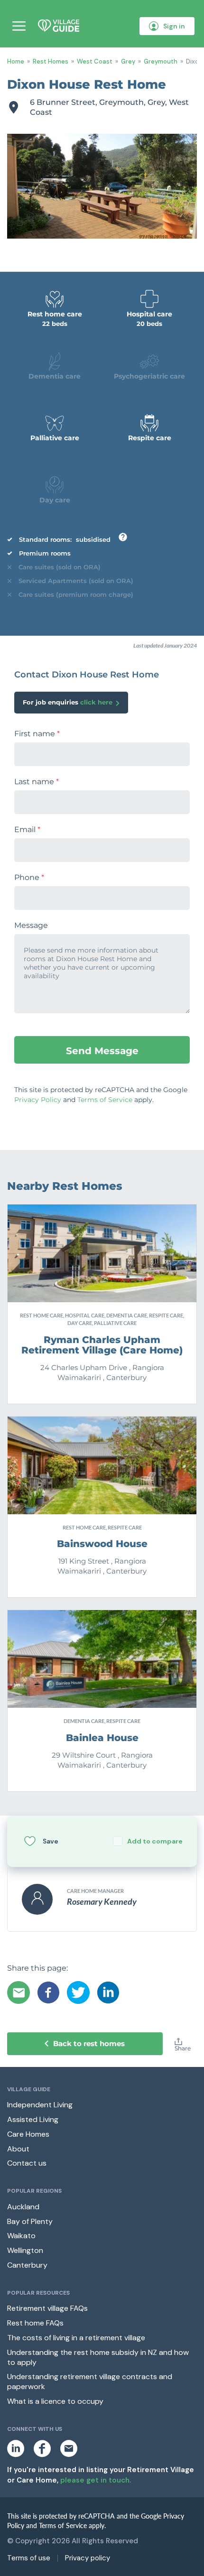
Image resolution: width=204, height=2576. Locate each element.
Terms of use (29, 2558)
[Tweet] (78, 1992)
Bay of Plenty (30, 2221)
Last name (37, 782)
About (18, 2149)
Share (183, 2048)
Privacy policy (88, 2558)
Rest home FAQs (35, 2323)
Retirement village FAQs (47, 2308)
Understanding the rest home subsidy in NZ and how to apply (98, 2357)
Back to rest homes (89, 2043)
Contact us (27, 2163)
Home (16, 61)
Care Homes (28, 2134)
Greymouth (161, 61)
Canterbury (27, 2265)
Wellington (25, 2250)
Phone (29, 878)
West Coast (95, 61)
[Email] (19, 1992)
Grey (128, 61)
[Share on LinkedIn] (108, 1992)
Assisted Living (33, 2119)
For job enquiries (68, 702)
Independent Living (40, 2105)
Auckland (23, 2207)
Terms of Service (105, 1100)
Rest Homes (51, 61)
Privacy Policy (38, 1100)
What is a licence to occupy (55, 2401)
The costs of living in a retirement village (76, 2338)
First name (37, 734)
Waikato (21, 2236)
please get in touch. (96, 2480)
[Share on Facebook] (48, 1992)
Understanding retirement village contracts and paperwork (90, 2381)
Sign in (174, 26)
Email (27, 830)
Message (31, 926)
